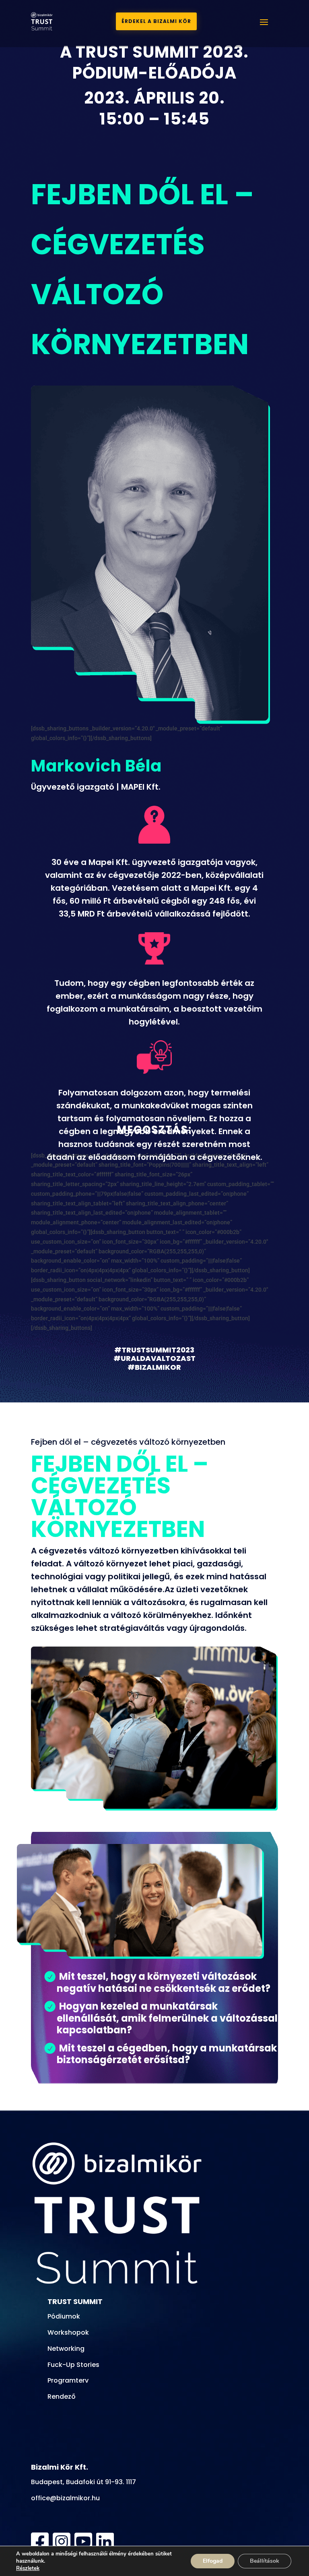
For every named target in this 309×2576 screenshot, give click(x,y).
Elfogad (213, 2561)
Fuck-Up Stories (73, 2365)
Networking (66, 2349)
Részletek (28, 2568)
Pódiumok (64, 2316)
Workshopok (68, 2332)
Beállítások (265, 2561)
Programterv (68, 2380)
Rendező (62, 2397)
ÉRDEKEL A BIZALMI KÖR (156, 21)
